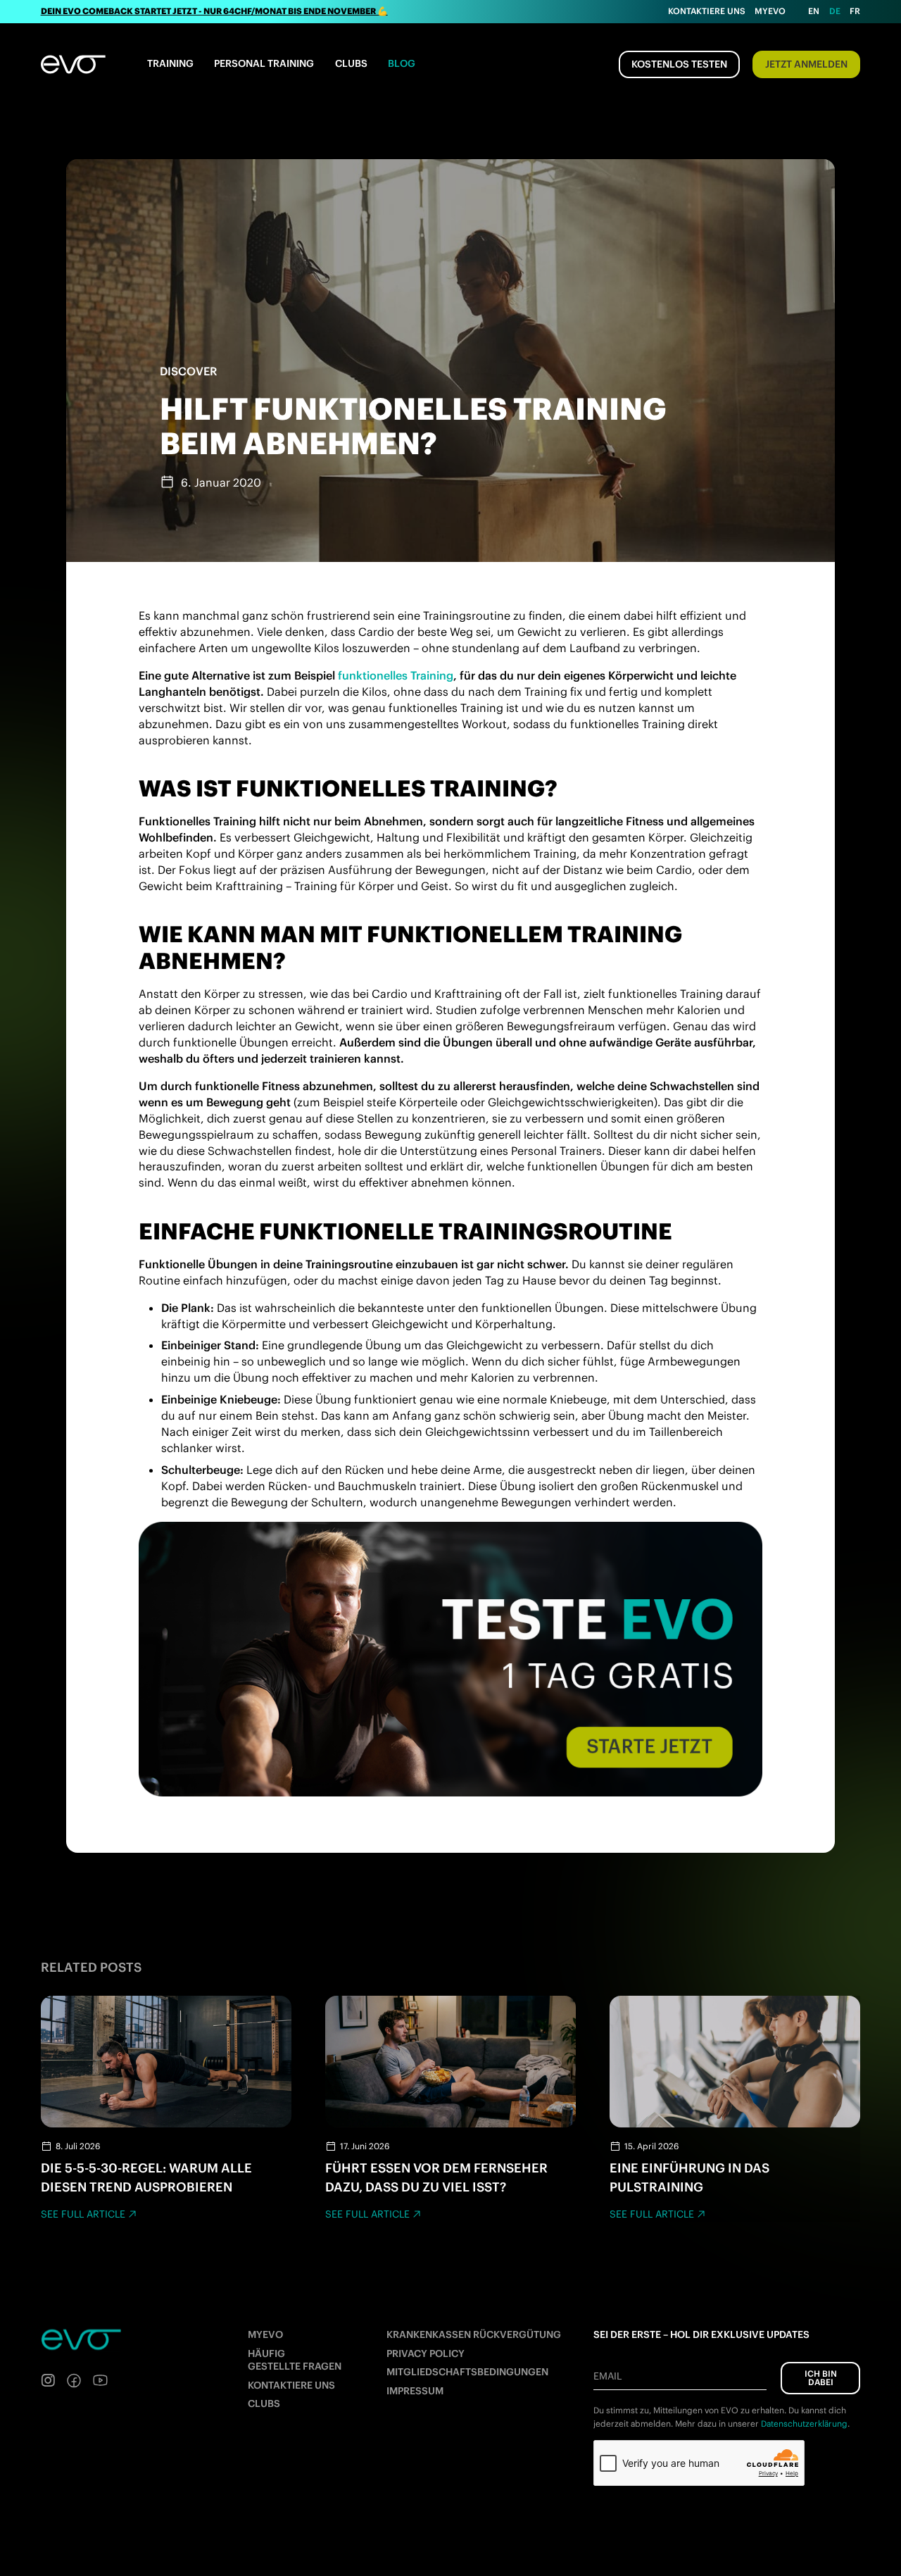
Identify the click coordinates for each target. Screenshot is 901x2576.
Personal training (264, 63)
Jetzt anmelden (806, 64)
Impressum (415, 2391)
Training (170, 63)
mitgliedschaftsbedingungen (467, 2372)
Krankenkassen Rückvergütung (474, 2334)
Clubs (351, 63)
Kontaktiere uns (707, 11)
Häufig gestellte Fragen (295, 2360)
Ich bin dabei (821, 2378)
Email (607, 2376)
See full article (83, 2214)
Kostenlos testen (679, 64)
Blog (402, 63)
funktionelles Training (396, 675)
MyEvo (770, 11)
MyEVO (265, 2334)
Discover (188, 371)
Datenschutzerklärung (804, 2424)
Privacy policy (426, 2353)
